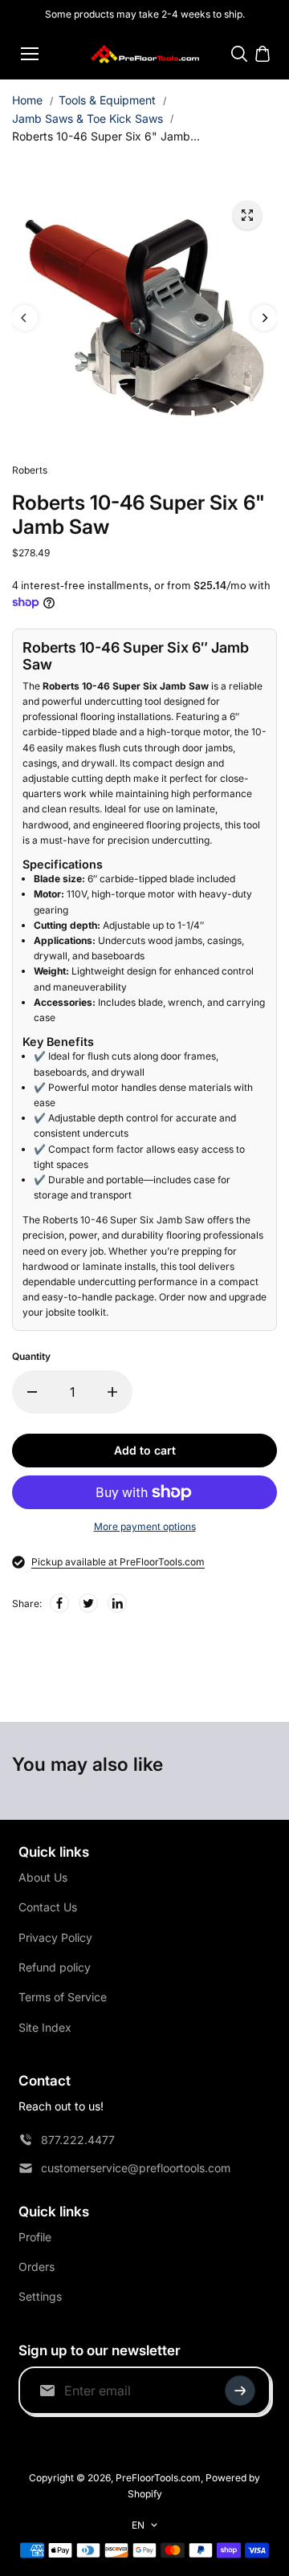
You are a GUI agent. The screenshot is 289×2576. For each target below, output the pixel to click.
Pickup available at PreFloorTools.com (118, 1562)
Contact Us (48, 1907)
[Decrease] (32, 1392)
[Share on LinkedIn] (117, 1603)
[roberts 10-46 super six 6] (247, 215)
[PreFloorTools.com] (145, 54)
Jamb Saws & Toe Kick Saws (88, 118)
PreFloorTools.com (158, 2478)
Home (27, 100)
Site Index (45, 2027)
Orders (37, 2267)
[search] (239, 54)
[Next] (264, 318)
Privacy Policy (55, 1937)
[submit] (240, 2391)
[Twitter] (88, 1603)
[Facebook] (59, 1603)
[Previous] (25, 318)
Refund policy (55, 1967)
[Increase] (112, 1392)
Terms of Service (63, 1997)
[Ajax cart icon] (263, 54)
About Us (43, 1877)
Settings (40, 2296)
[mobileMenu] (30, 54)
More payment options (145, 1526)
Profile (35, 2237)
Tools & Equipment (107, 100)
